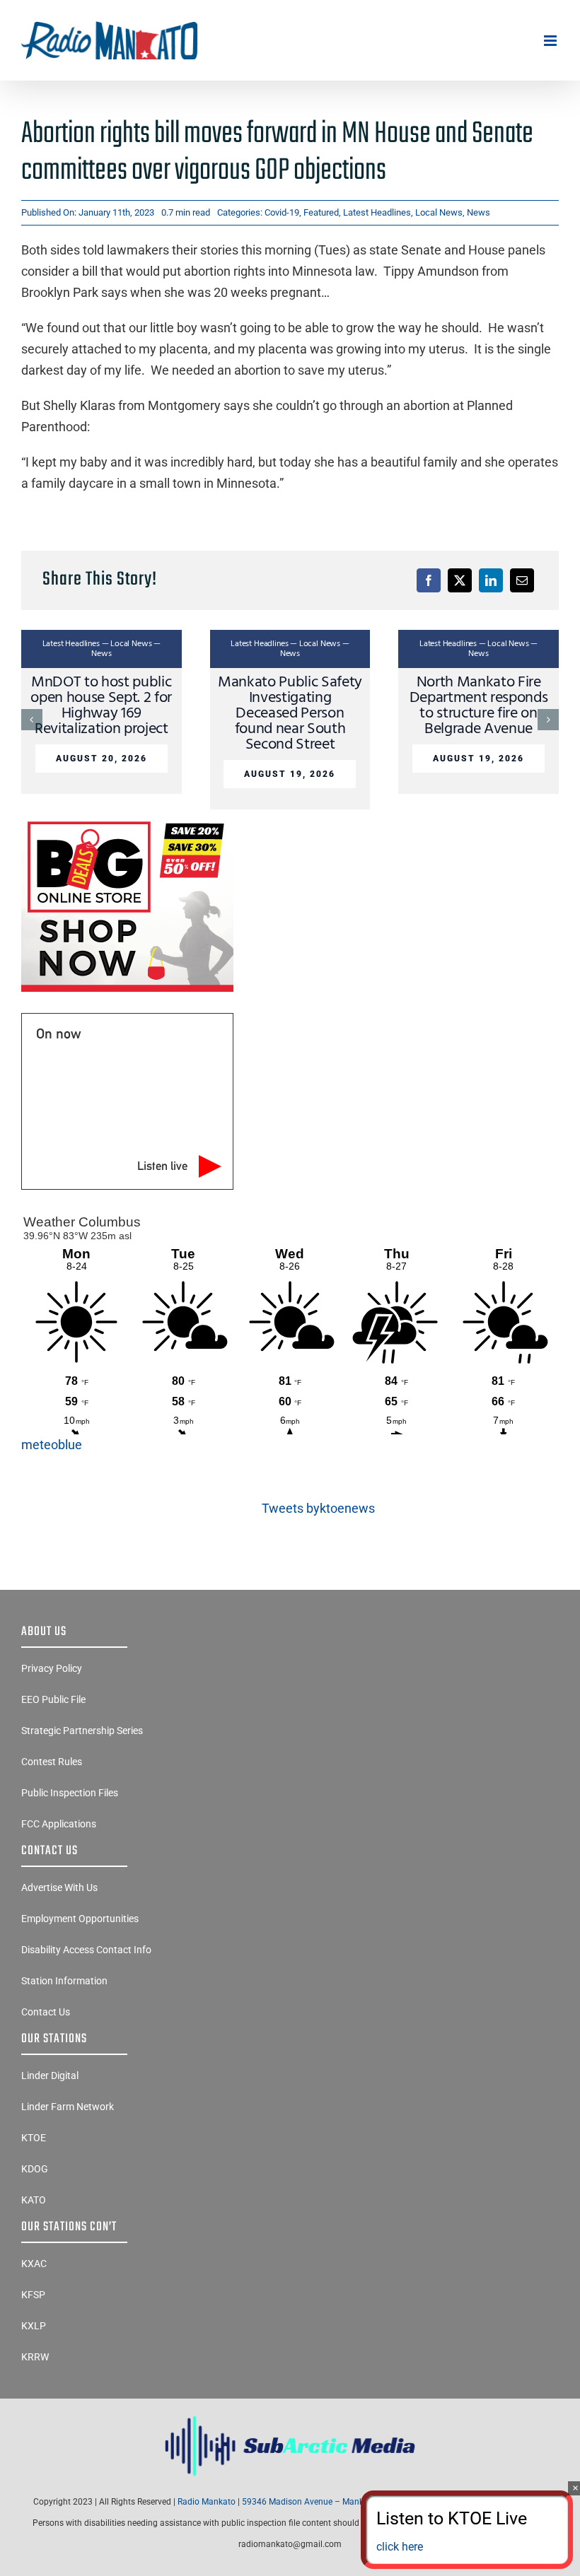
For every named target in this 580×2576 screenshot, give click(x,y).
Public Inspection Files (70, 1793)
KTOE (34, 2138)
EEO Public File (53, 1699)
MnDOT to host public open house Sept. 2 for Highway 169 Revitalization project (101, 706)
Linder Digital (50, 2076)
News (478, 212)
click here (400, 2547)
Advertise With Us (59, 1887)
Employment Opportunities (80, 1919)
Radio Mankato (207, 2502)
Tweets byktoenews (318, 1508)
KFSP (33, 2295)
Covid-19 (282, 212)
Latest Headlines (377, 212)
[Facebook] (429, 580)
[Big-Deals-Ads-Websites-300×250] (127, 821)
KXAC (34, 2264)
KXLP (34, 2326)
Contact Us (46, 2012)
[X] (460, 580)
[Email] (522, 580)
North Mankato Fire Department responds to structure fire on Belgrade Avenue (479, 706)
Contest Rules (52, 1762)
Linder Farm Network (68, 2107)
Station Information (64, 1981)
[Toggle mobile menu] (551, 41)
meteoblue (52, 1445)
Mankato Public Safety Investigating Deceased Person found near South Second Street (290, 714)
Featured (321, 212)
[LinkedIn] (491, 580)
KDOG (35, 2169)
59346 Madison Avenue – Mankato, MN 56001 (331, 2502)
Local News (439, 212)
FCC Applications (59, 1824)
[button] (32, 720)
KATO (34, 2200)
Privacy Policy (52, 1668)
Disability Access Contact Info (86, 1950)
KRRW (35, 2357)
